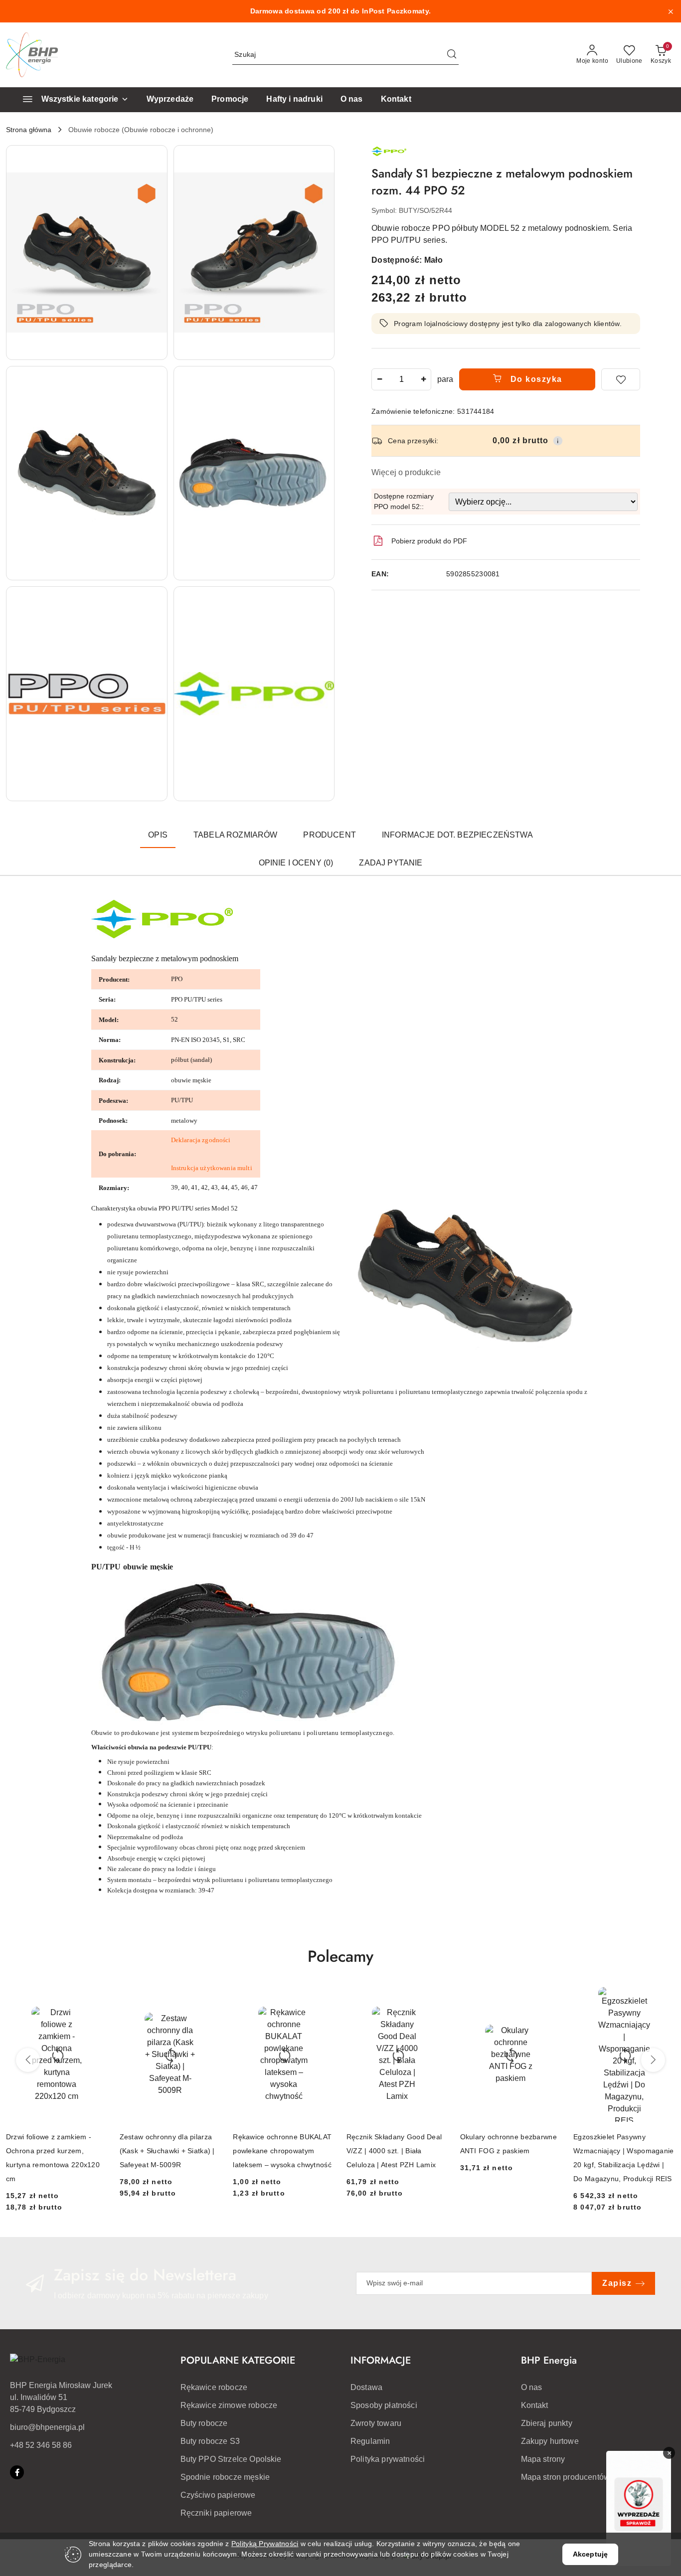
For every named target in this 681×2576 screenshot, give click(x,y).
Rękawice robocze (214, 2387)
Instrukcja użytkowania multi (212, 1168)
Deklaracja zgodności (201, 1140)
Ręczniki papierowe (216, 2513)
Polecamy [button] (340, 1956)
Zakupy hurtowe (550, 2441)
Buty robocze (204, 2423)
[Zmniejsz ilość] (379, 379)
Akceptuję (590, 2554)
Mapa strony (543, 2459)
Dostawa (366, 2387)
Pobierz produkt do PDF (429, 541)
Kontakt (535, 2405)
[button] (87, 253)
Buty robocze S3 (210, 2441)
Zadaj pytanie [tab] (391, 863)
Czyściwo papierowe (218, 2495)
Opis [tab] (158, 835)
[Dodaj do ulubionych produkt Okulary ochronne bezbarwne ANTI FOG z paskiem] (550, 1998)
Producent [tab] (329, 835)
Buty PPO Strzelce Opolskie (231, 2459)
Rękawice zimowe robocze (229, 2405)
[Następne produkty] (653, 2060)
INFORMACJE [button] (381, 2360)
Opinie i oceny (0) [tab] (296, 863)
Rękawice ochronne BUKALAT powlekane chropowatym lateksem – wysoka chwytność (282, 2151)
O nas (532, 2387)
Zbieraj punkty (547, 2423)
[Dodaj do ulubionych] (621, 379)
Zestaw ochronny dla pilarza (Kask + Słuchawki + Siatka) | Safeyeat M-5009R (167, 2151)
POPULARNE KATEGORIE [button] (238, 2360)
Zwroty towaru (376, 2423)
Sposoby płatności (384, 2405)
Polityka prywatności (388, 2459)
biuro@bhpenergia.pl (47, 2427)
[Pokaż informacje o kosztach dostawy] (558, 441)
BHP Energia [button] (549, 2360)
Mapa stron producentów (566, 2477)
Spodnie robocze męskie (225, 2477)
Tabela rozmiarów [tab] (236, 835)
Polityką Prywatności (265, 2544)
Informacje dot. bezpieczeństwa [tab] (457, 835)
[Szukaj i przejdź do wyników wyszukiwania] (452, 55)
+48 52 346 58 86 (41, 2445)
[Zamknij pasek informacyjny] (671, 11)
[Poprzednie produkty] (28, 2060)
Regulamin (370, 2441)
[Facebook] (17, 2472)
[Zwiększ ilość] (423, 379)
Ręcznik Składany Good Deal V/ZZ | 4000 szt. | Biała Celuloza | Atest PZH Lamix (394, 2151)
